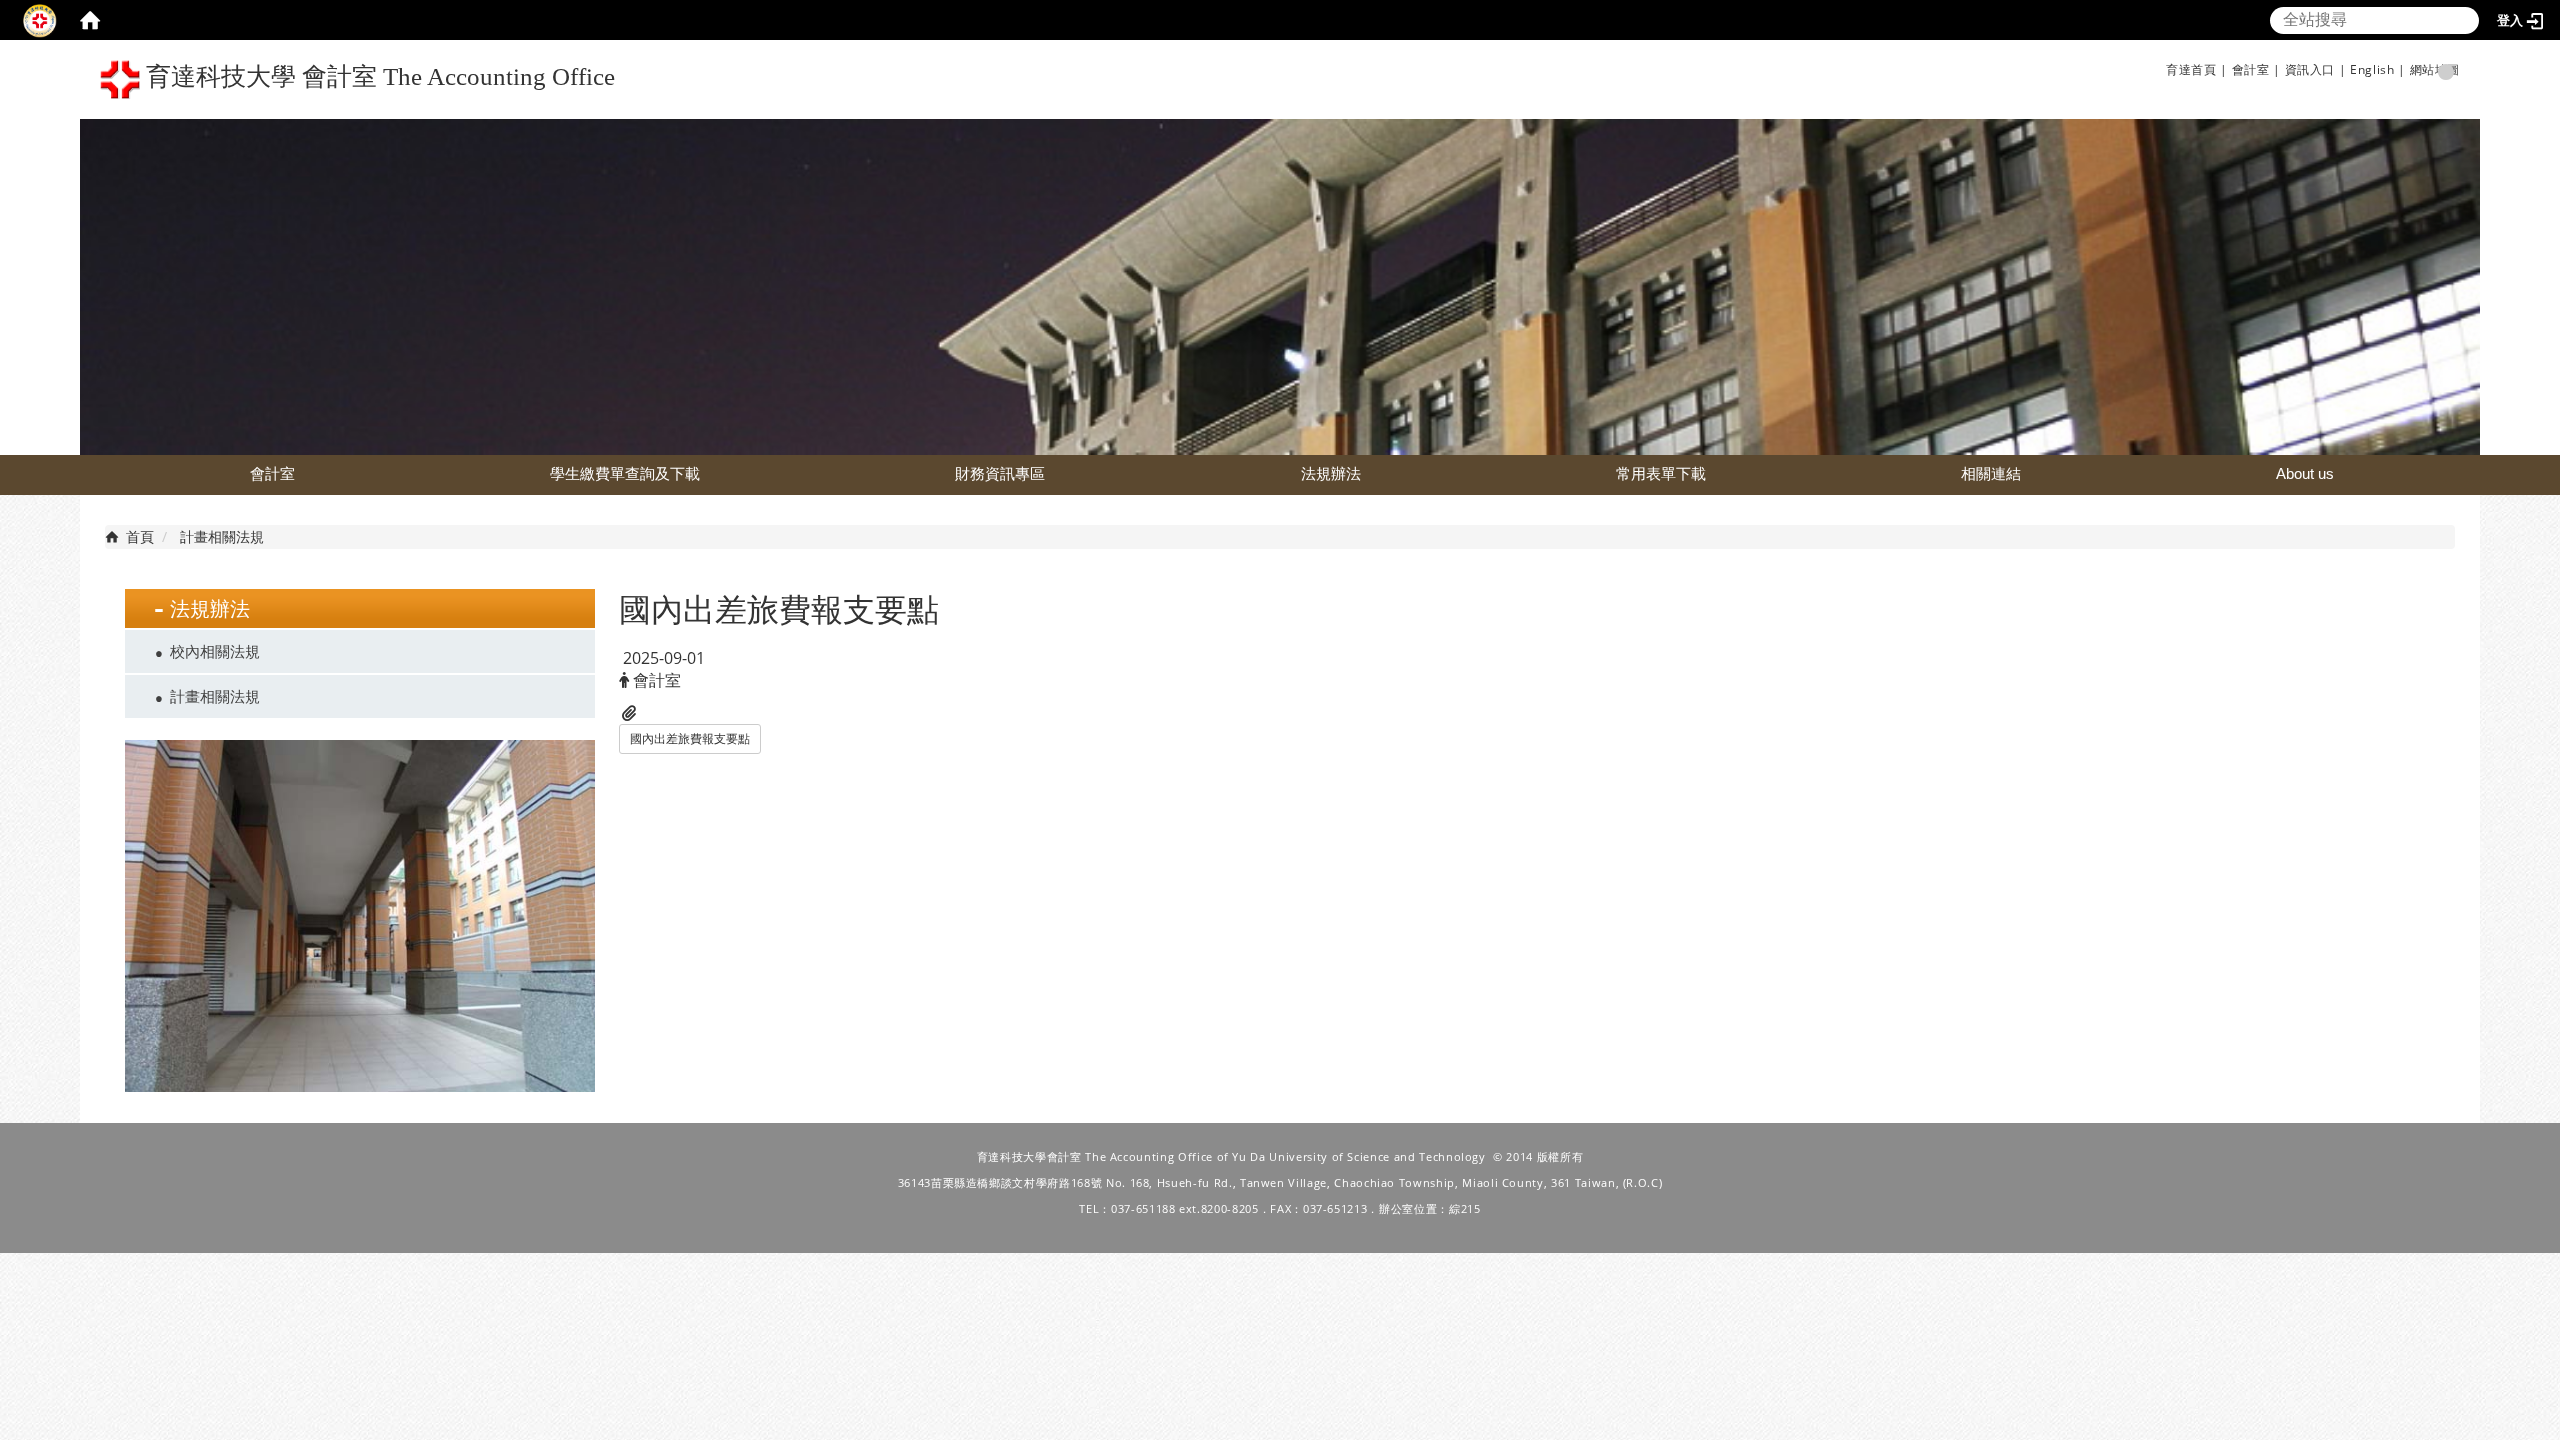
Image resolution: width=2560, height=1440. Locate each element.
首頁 (140, 536)
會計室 (272, 473)
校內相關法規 (215, 651)
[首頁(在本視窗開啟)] (90, 20)
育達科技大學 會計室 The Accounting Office (377, 76)
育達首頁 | (2197, 69)
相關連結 (1991, 473)
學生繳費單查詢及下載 (625, 473)
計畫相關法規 (215, 696)
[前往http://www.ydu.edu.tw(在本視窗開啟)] (1280, 286)
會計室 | (2256, 69)
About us (2305, 473)
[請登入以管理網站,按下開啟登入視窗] (40, 20)
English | (2377, 69)
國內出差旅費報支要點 (690, 738)
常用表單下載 (1661, 473)
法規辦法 (1331, 473)
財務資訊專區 (1000, 473)
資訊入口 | (2316, 69)
